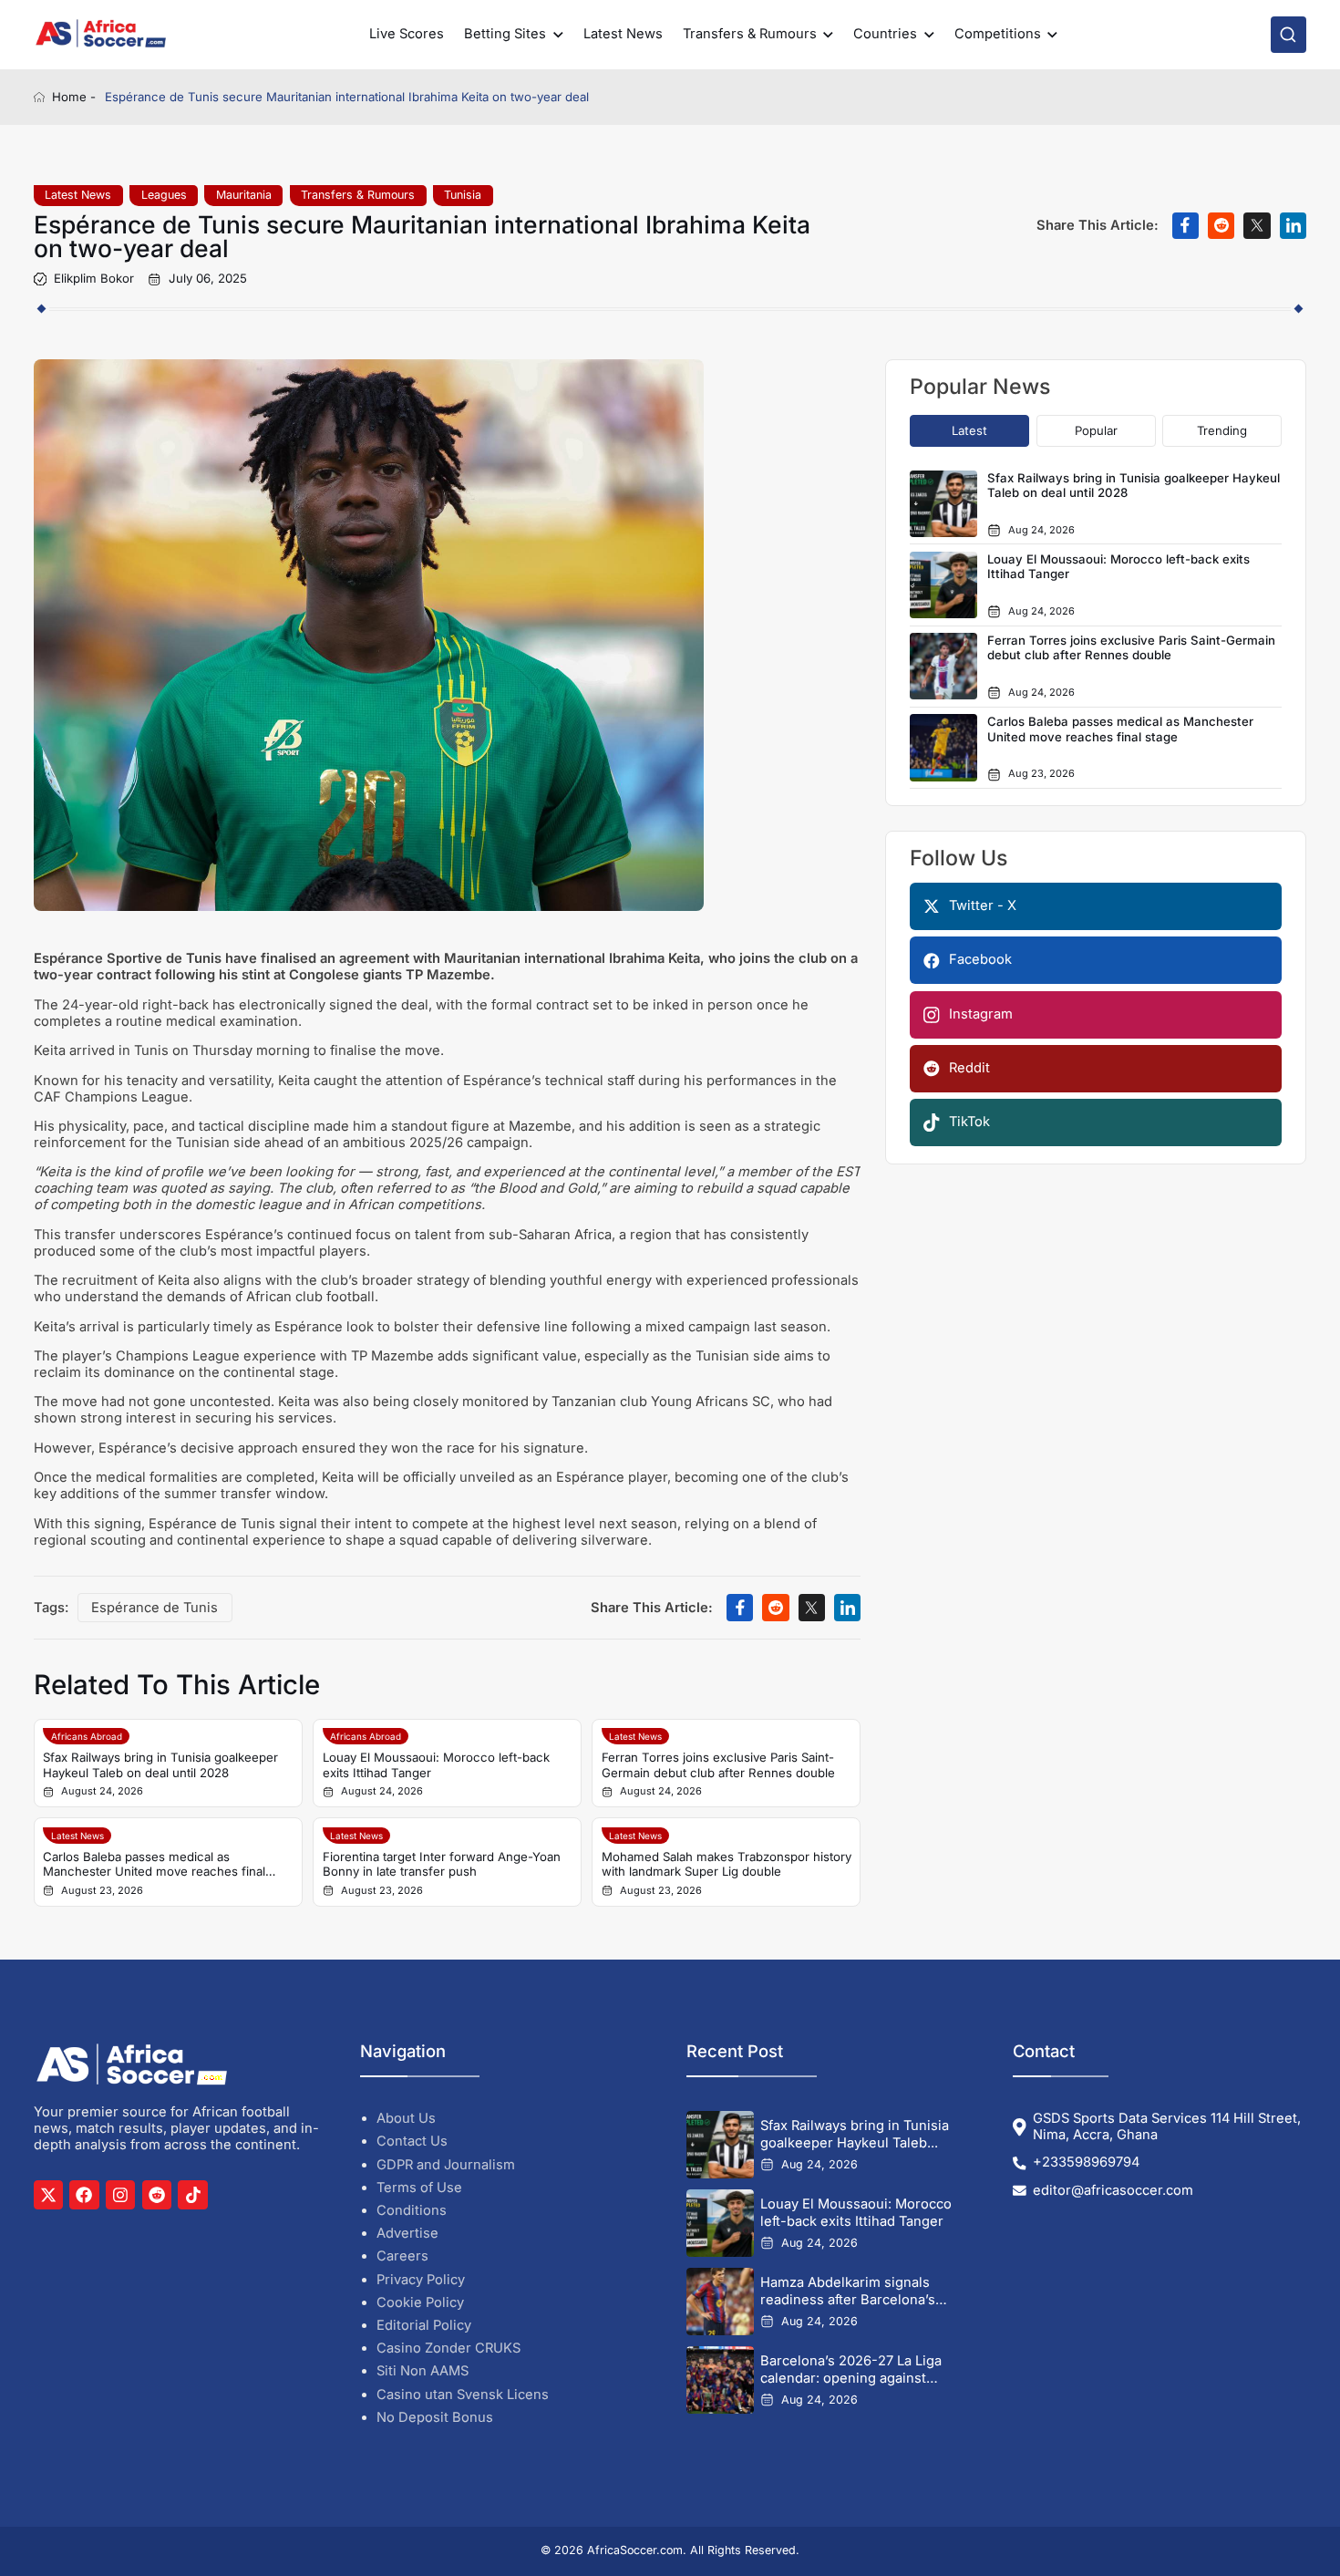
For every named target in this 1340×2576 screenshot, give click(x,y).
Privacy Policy (421, 2280)
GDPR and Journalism (446, 2165)
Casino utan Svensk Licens (463, 2395)
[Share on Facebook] (1185, 226)
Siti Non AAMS (423, 2371)
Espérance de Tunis (155, 1608)
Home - (74, 97)
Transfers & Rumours (750, 34)
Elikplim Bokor (94, 279)
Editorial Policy (424, 2325)
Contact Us (412, 2141)
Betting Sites (505, 34)
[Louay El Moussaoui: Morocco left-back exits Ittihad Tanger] (720, 2223)
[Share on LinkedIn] (1293, 226)
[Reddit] (157, 2195)
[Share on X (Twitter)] (1257, 226)
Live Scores (407, 34)
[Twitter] (48, 2195)
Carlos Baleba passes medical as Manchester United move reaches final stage (154, 1864)
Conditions (412, 2210)
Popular (1096, 430)
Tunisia (463, 195)
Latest (969, 430)
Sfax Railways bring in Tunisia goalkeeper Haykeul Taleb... (855, 2134)
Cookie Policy (420, 2302)
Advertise (407, 2233)
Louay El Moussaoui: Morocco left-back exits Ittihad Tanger (436, 1765)
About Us (406, 2118)
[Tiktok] (192, 2195)
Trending (1222, 430)
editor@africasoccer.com (1113, 2191)
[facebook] (84, 2195)
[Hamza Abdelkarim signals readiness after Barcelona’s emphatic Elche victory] (720, 2302)
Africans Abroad (87, 1736)
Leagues (164, 195)
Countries (885, 34)
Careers (402, 2256)
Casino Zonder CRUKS (448, 2348)
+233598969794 (1086, 2162)
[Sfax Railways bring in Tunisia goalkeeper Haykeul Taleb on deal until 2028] (720, 2145)
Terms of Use (419, 2188)
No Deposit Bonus (435, 2417)
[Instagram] (120, 2195)
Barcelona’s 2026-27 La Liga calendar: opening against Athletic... (851, 2369)
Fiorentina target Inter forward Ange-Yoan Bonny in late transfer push (442, 1864)
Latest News (623, 34)
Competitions (998, 34)
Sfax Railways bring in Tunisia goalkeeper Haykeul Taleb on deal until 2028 (160, 1765)
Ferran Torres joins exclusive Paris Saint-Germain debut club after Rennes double (718, 1765)
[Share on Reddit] (1221, 226)
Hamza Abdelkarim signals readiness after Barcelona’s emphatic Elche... (848, 2291)
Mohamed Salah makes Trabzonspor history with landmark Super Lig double (727, 1864)
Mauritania (244, 195)
